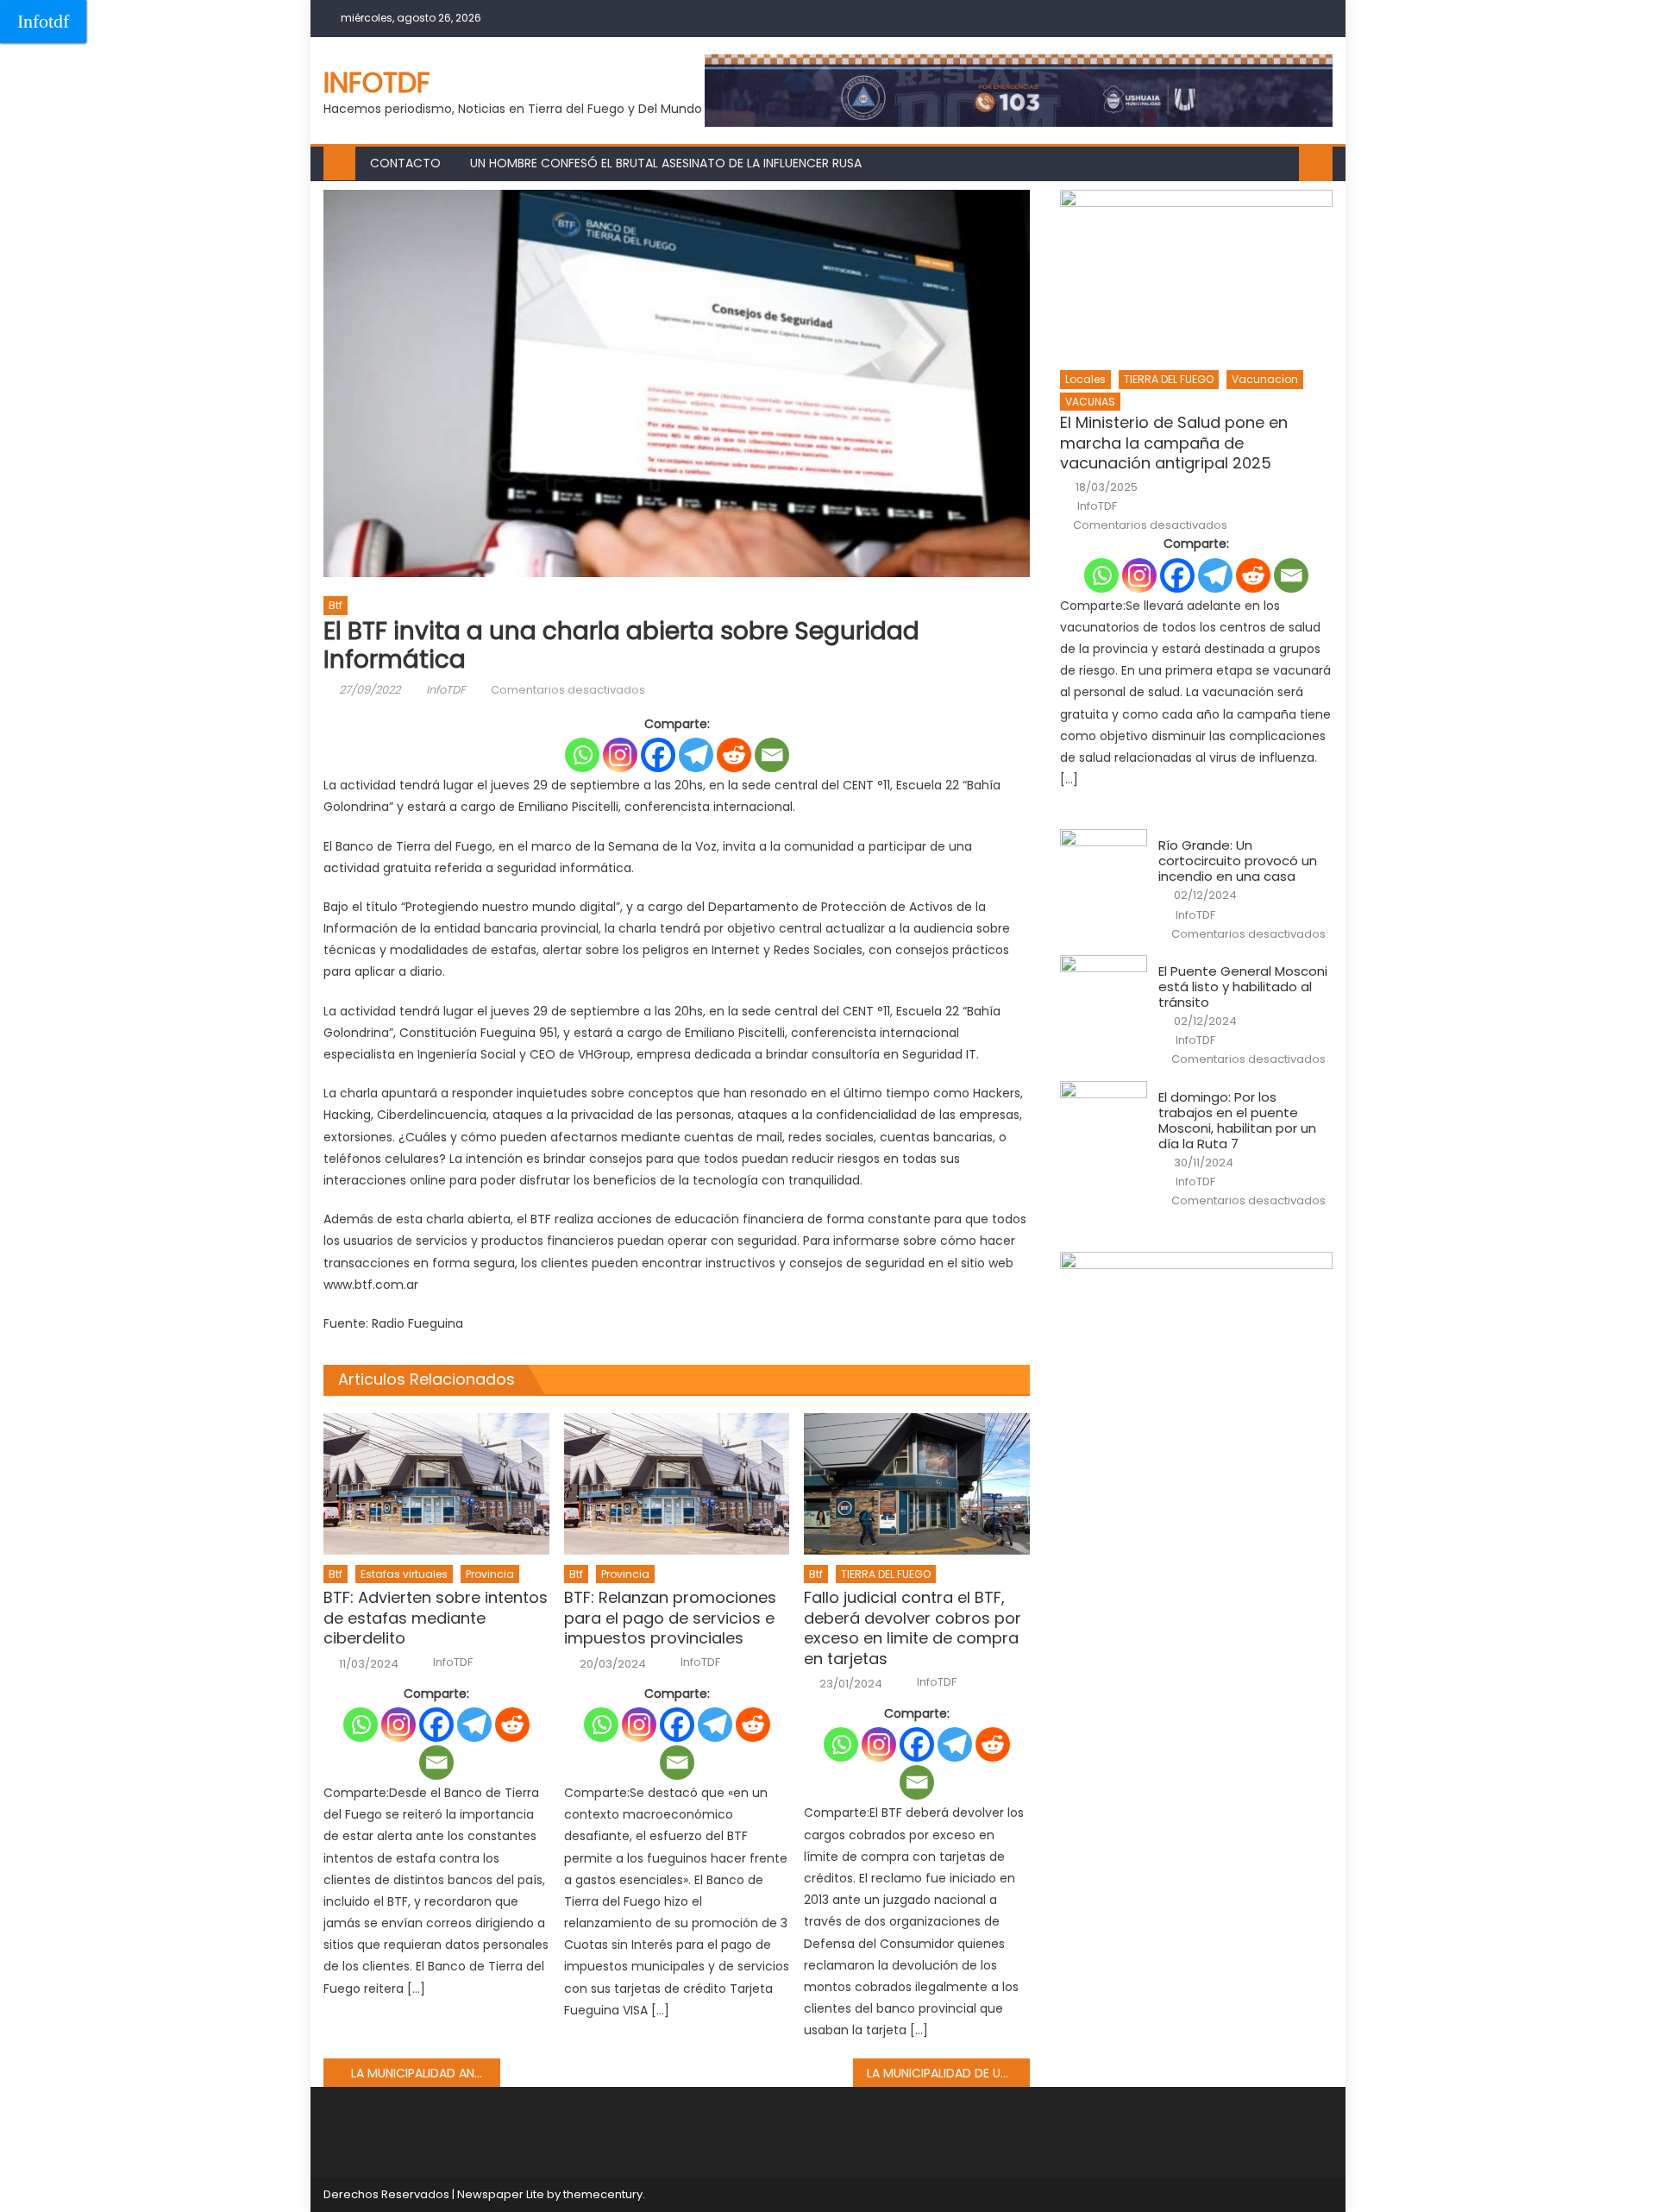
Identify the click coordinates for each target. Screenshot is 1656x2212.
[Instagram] (620, 755)
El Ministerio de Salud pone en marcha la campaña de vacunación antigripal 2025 (1174, 443)
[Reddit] (734, 755)
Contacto (405, 163)
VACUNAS (1090, 402)
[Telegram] (696, 755)
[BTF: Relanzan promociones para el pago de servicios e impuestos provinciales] (677, 1484)
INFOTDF (377, 82)
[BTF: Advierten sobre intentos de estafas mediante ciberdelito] (436, 1484)
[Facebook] (658, 755)
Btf (336, 605)
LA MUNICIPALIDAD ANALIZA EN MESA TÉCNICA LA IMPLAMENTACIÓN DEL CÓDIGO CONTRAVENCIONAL (426, 2073)
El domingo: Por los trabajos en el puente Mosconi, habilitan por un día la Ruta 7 (1237, 1121)
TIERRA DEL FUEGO (886, 1574)
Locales (1085, 379)
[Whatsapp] (582, 755)
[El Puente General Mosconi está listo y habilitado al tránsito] (1104, 986)
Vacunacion (1265, 379)
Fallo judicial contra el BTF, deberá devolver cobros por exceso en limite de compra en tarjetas (913, 1628)
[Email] (772, 755)
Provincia (490, 1574)
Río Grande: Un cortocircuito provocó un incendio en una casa (1238, 861)
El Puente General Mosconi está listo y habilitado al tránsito (1243, 987)
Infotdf (43, 21)
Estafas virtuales (404, 1574)
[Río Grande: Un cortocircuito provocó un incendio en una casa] (1104, 860)
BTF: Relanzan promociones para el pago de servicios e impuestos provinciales (670, 1618)
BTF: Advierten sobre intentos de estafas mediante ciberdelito (436, 1618)
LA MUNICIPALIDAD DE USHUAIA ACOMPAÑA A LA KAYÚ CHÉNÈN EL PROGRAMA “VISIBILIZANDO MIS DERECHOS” (948, 2073)
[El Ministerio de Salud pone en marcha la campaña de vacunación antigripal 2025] (1196, 275)
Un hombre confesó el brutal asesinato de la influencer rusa (666, 163)
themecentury (603, 2194)
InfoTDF (446, 690)
